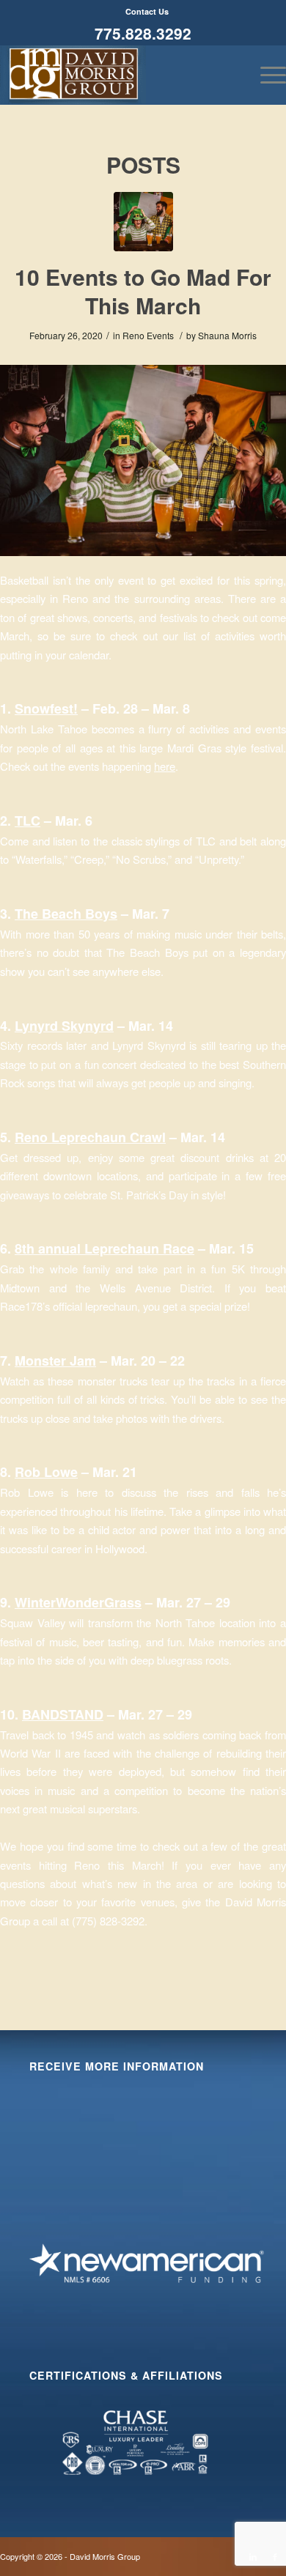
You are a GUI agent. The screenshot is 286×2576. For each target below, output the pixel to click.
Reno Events (148, 335)
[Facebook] (275, 2556)
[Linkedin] (253, 2556)
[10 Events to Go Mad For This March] (143, 222)
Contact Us (147, 11)
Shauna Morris (227, 335)
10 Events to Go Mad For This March (143, 291)
